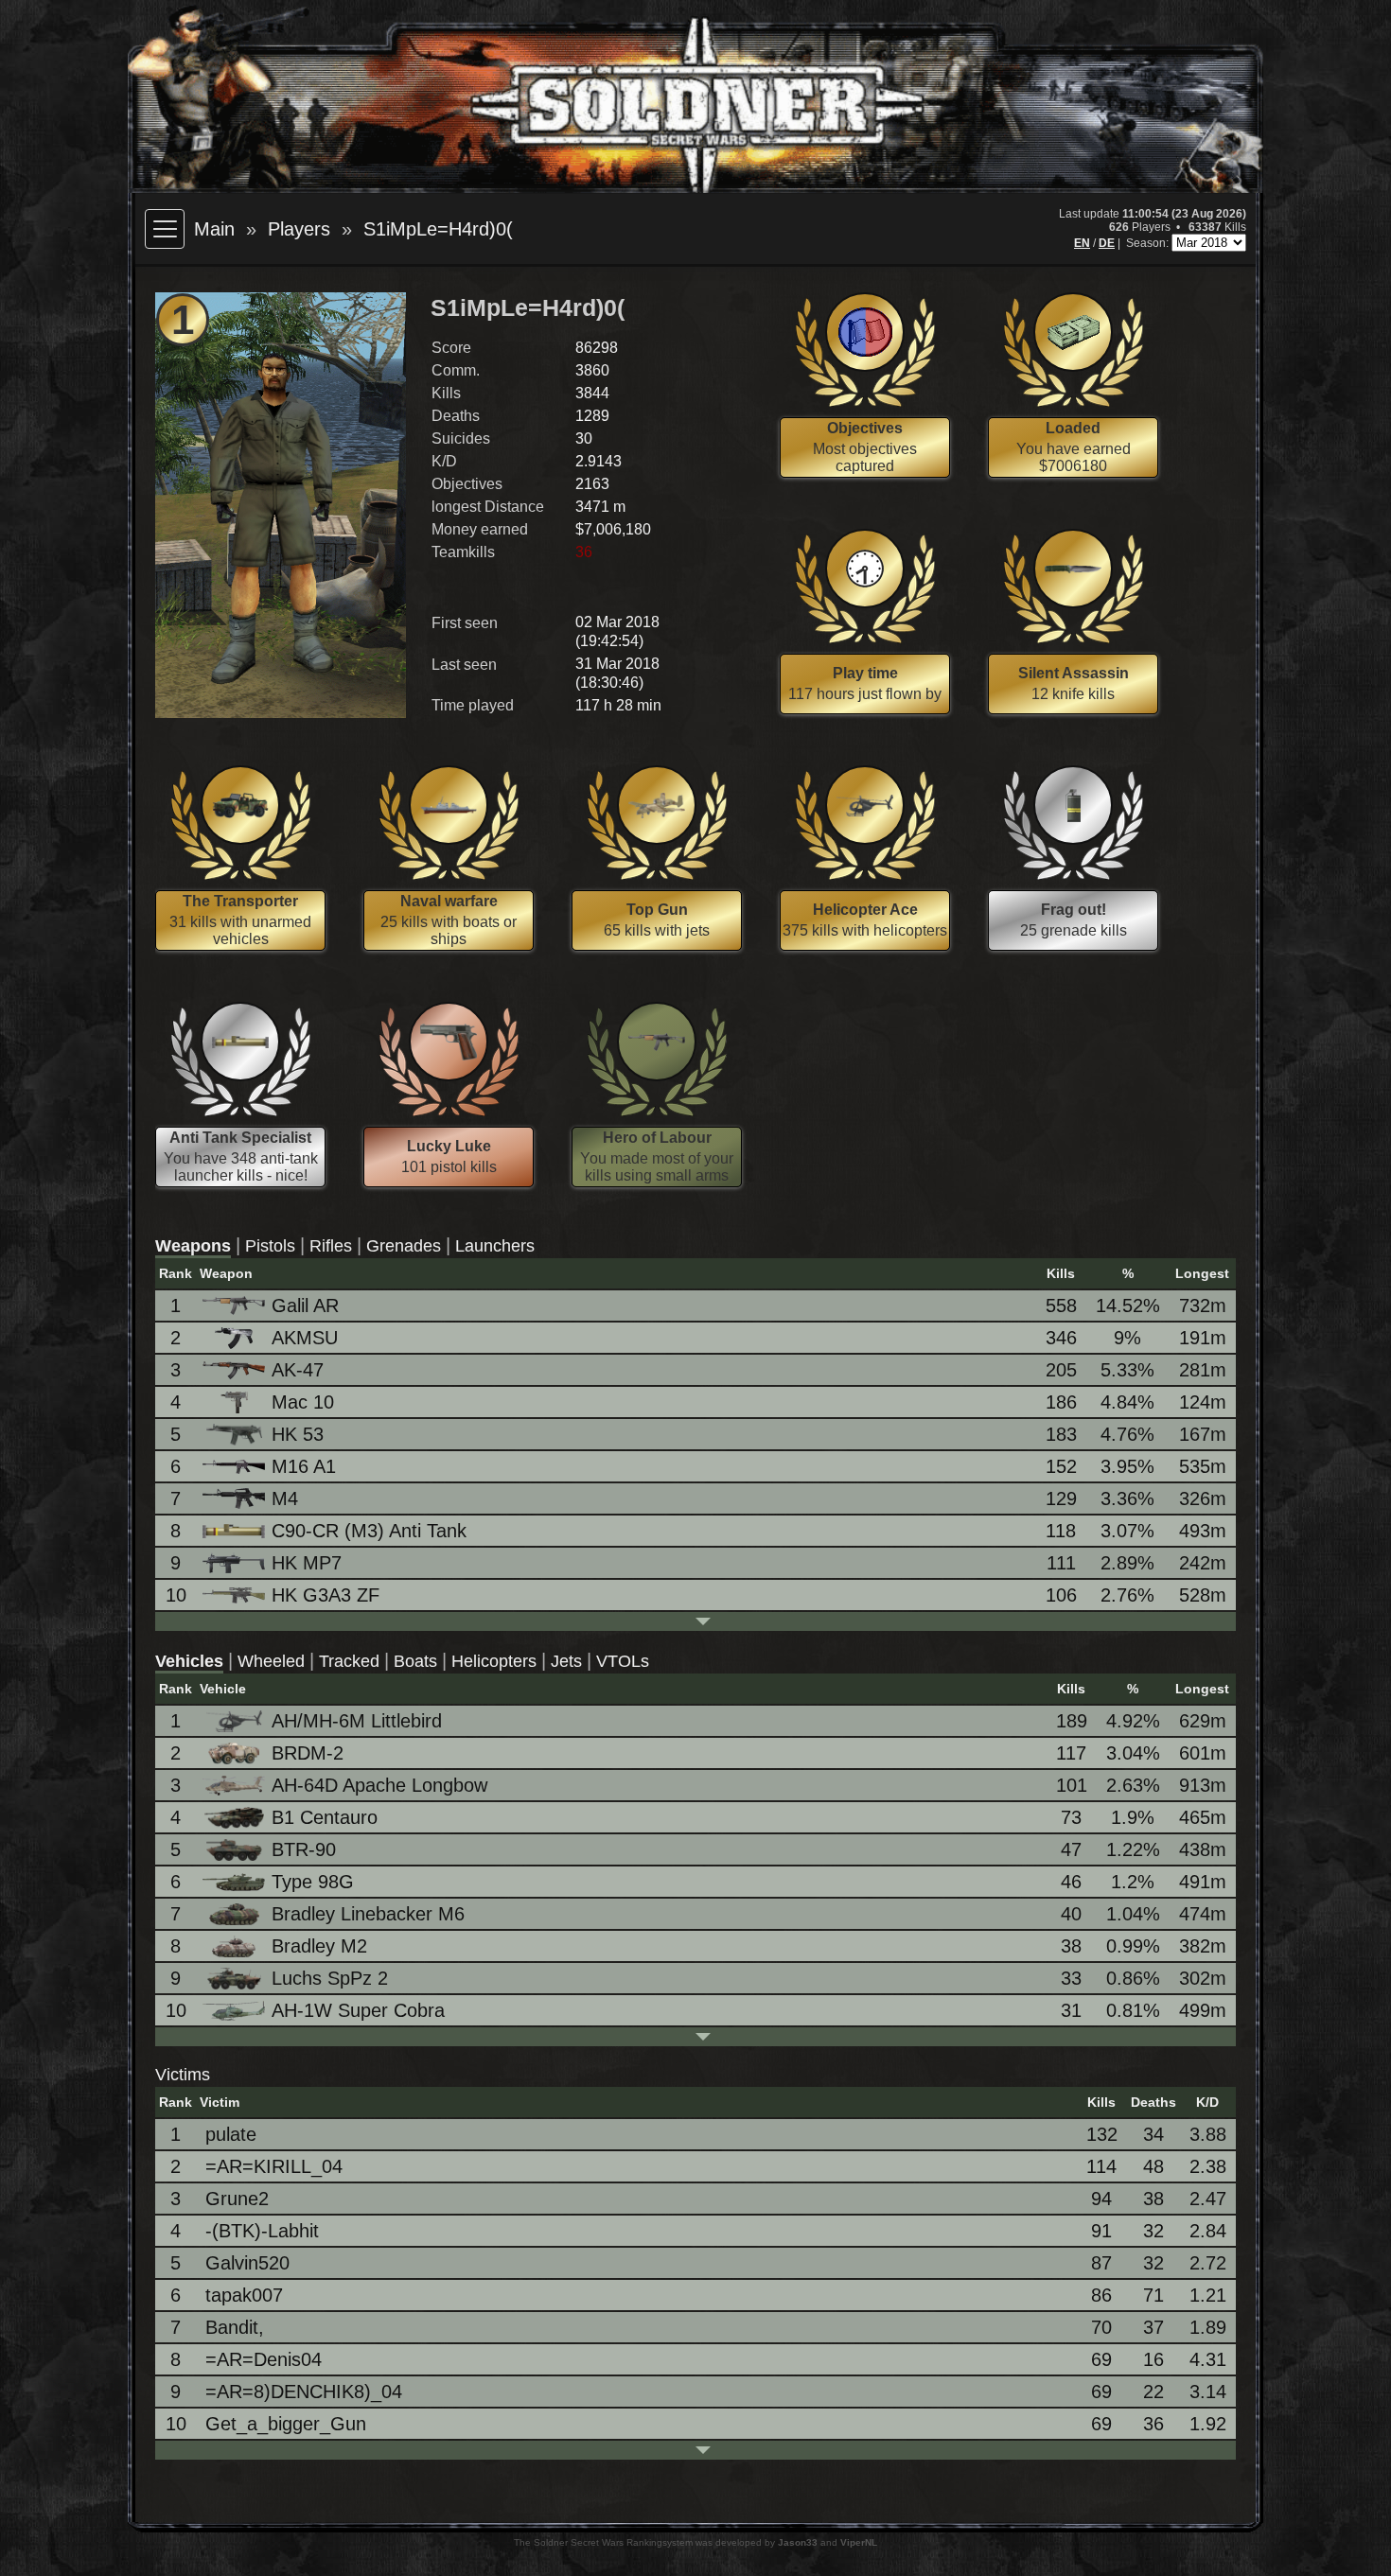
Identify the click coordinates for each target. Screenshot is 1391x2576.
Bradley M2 (319, 1946)
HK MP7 (307, 1563)
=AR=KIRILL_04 (274, 2166)
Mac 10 (303, 1402)
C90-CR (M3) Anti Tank (369, 1531)
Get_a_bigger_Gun (286, 2424)
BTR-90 (304, 1849)
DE (1107, 243)
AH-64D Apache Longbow (379, 1785)
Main (214, 229)
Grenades (404, 1246)
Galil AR (305, 1306)
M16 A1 (304, 1466)
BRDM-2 (308, 1753)
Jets (566, 1661)
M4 (285, 1498)
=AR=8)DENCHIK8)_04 (304, 2392)
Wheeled (271, 1661)
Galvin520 (247, 2263)
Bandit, (235, 2327)
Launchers (495, 1246)
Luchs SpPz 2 (330, 1978)
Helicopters (494, 1661)
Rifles (331, 1246)
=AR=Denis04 (264, 2359)
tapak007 (244, 2295)
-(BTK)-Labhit (262, 2231)
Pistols (270, 1246)
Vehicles (189, 1661)
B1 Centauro (325, 1817)
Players (299, 229)
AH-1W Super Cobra (358, 2010)
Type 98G (313, 1882)
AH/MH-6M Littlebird (357, 1721)
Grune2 (237, 2199)
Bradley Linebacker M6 (368, 1914)
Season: (1149, 243)
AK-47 (298, 1370)
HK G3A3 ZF (326, 1595)
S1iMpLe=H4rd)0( (438, 229)
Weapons (193, 1246)
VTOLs (623, 1661)
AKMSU (305, 1338)
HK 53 (298, 1434)
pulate (231, 2134)
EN (1082, 243)
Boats (415, 1661)
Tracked (349, 1661)
